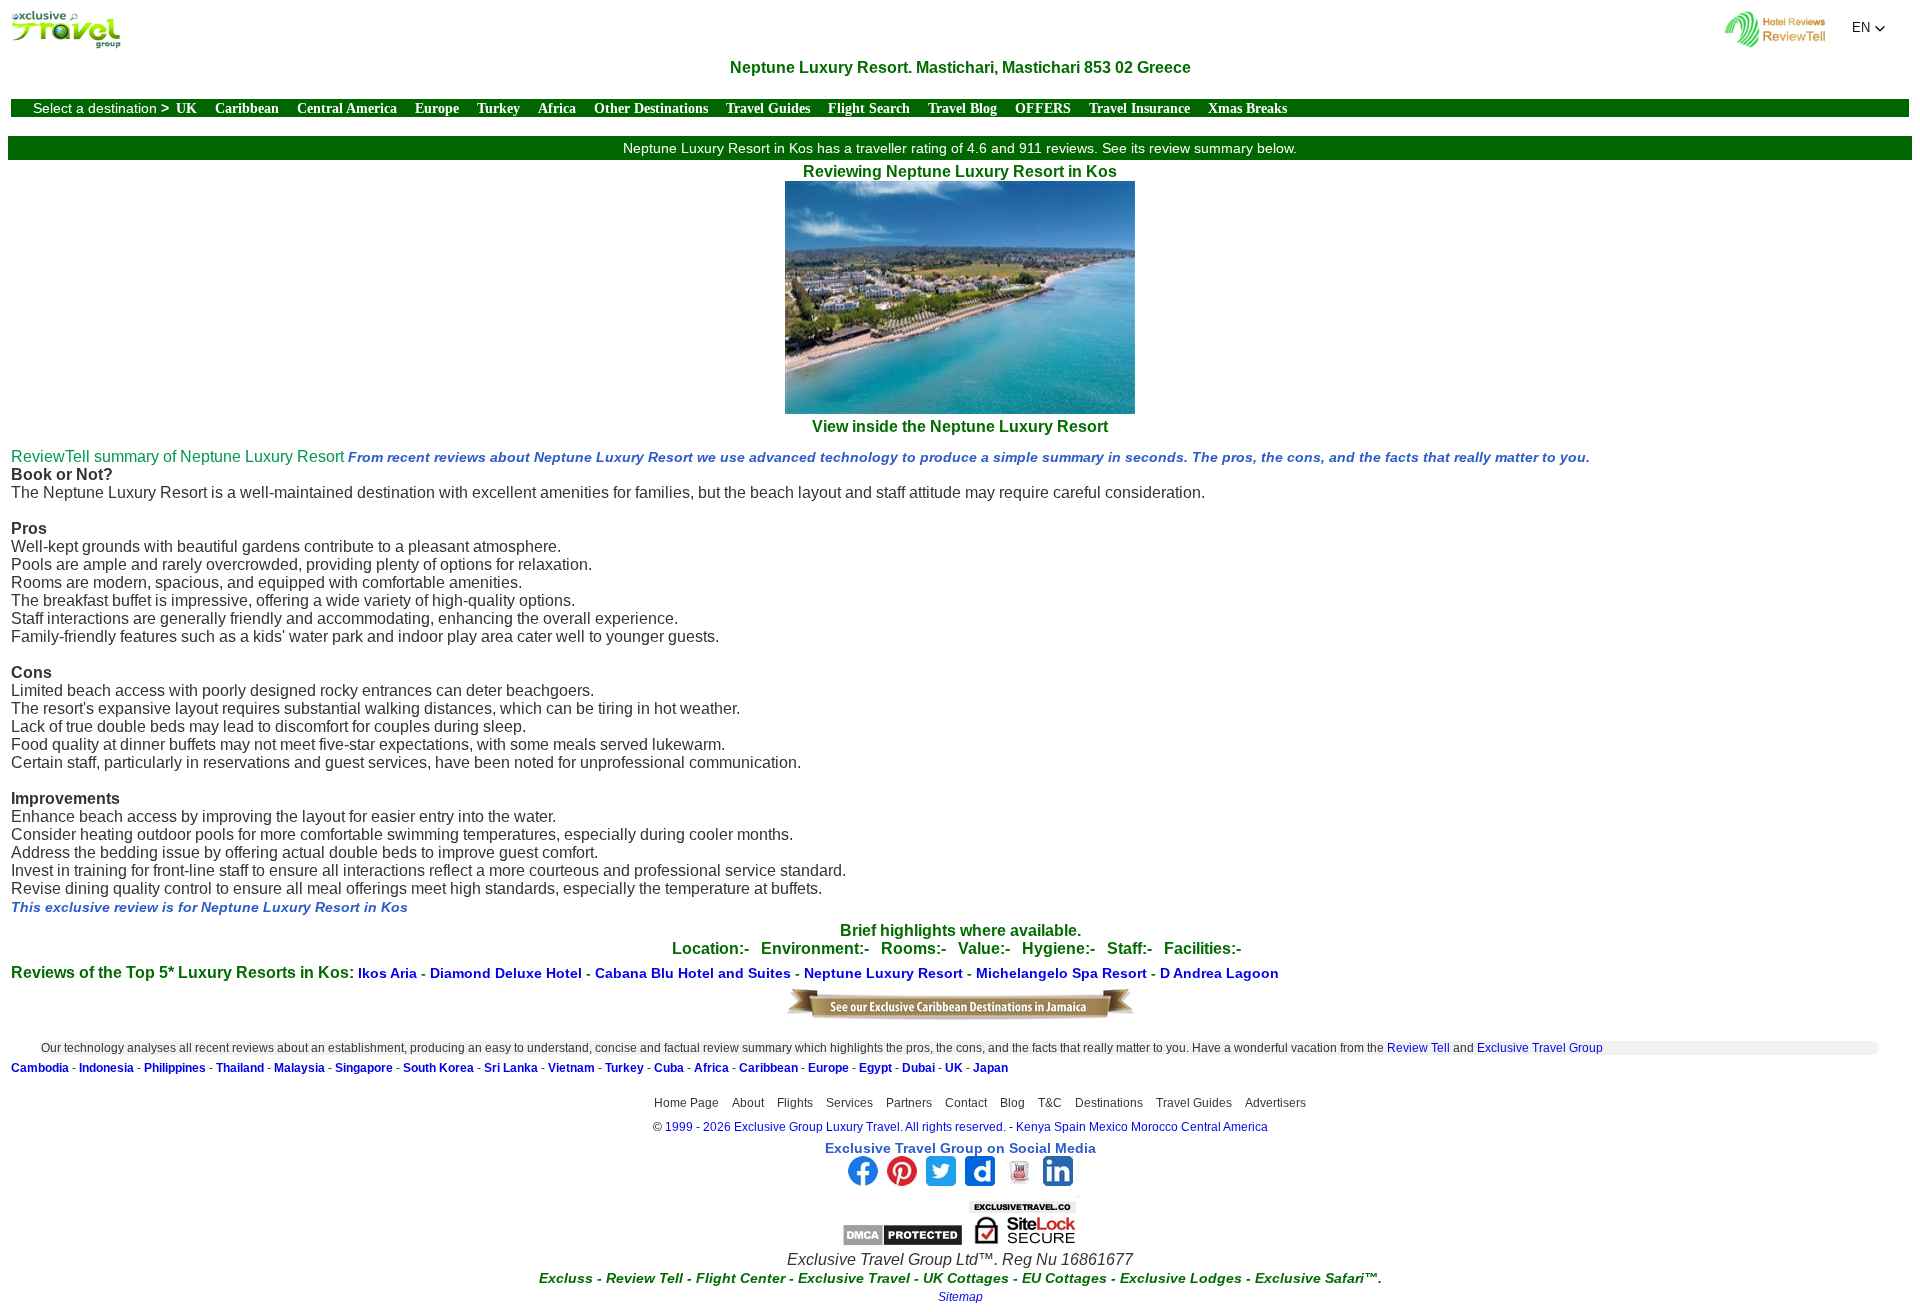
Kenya (1033, 1127)
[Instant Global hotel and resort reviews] (1775, 42)
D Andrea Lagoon (1219, 973)
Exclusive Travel (854, 1278)
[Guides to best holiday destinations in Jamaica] (960, 1016)
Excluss (566, 1278)
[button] (1869, 28)
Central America (347, 108)
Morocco (1154, 1127)
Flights (795, 1103)
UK (186, 108)
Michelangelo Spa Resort (1063, 973)
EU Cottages (1064, 1278)
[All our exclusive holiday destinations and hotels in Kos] (66, 43)
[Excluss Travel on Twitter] (941, 1180)
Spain (1070, 1127)
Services (849, 1103)
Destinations (1109, 1103)
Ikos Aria (389, 973)
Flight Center (740, 1278)
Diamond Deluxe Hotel (508, 973)
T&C (1050, 1103)
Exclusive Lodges (1181, 1278)
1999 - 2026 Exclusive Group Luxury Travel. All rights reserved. (835, 1127)
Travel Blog (962, 108)
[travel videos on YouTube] (1019, 1180)
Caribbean (247, 108)
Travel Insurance (1139, 108)
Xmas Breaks (1247, 108)
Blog (1012, 1103)
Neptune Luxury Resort (885, 973)
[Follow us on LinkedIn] (1058, 1180)
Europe (437, 108)
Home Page (686, 1103)
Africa (557, 108)
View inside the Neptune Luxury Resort (960, 426)
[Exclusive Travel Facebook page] (863, 1180)
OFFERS (1043, 108)
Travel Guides (768, 108)
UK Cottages (966, 1278)
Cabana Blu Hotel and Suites (695, 973)
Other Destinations (651, 108)
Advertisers (1275, 1103)
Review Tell (1418, 1048)
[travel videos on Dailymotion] (980, 1180)
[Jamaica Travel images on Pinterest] (902, 1180)
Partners (909, 1103)
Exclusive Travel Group (1540, 1048)
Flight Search (869, 108)
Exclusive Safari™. (1318, 1278)
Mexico (1108, 1127)
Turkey (498, 108)
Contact (966, 1103)
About (748, 1103)
